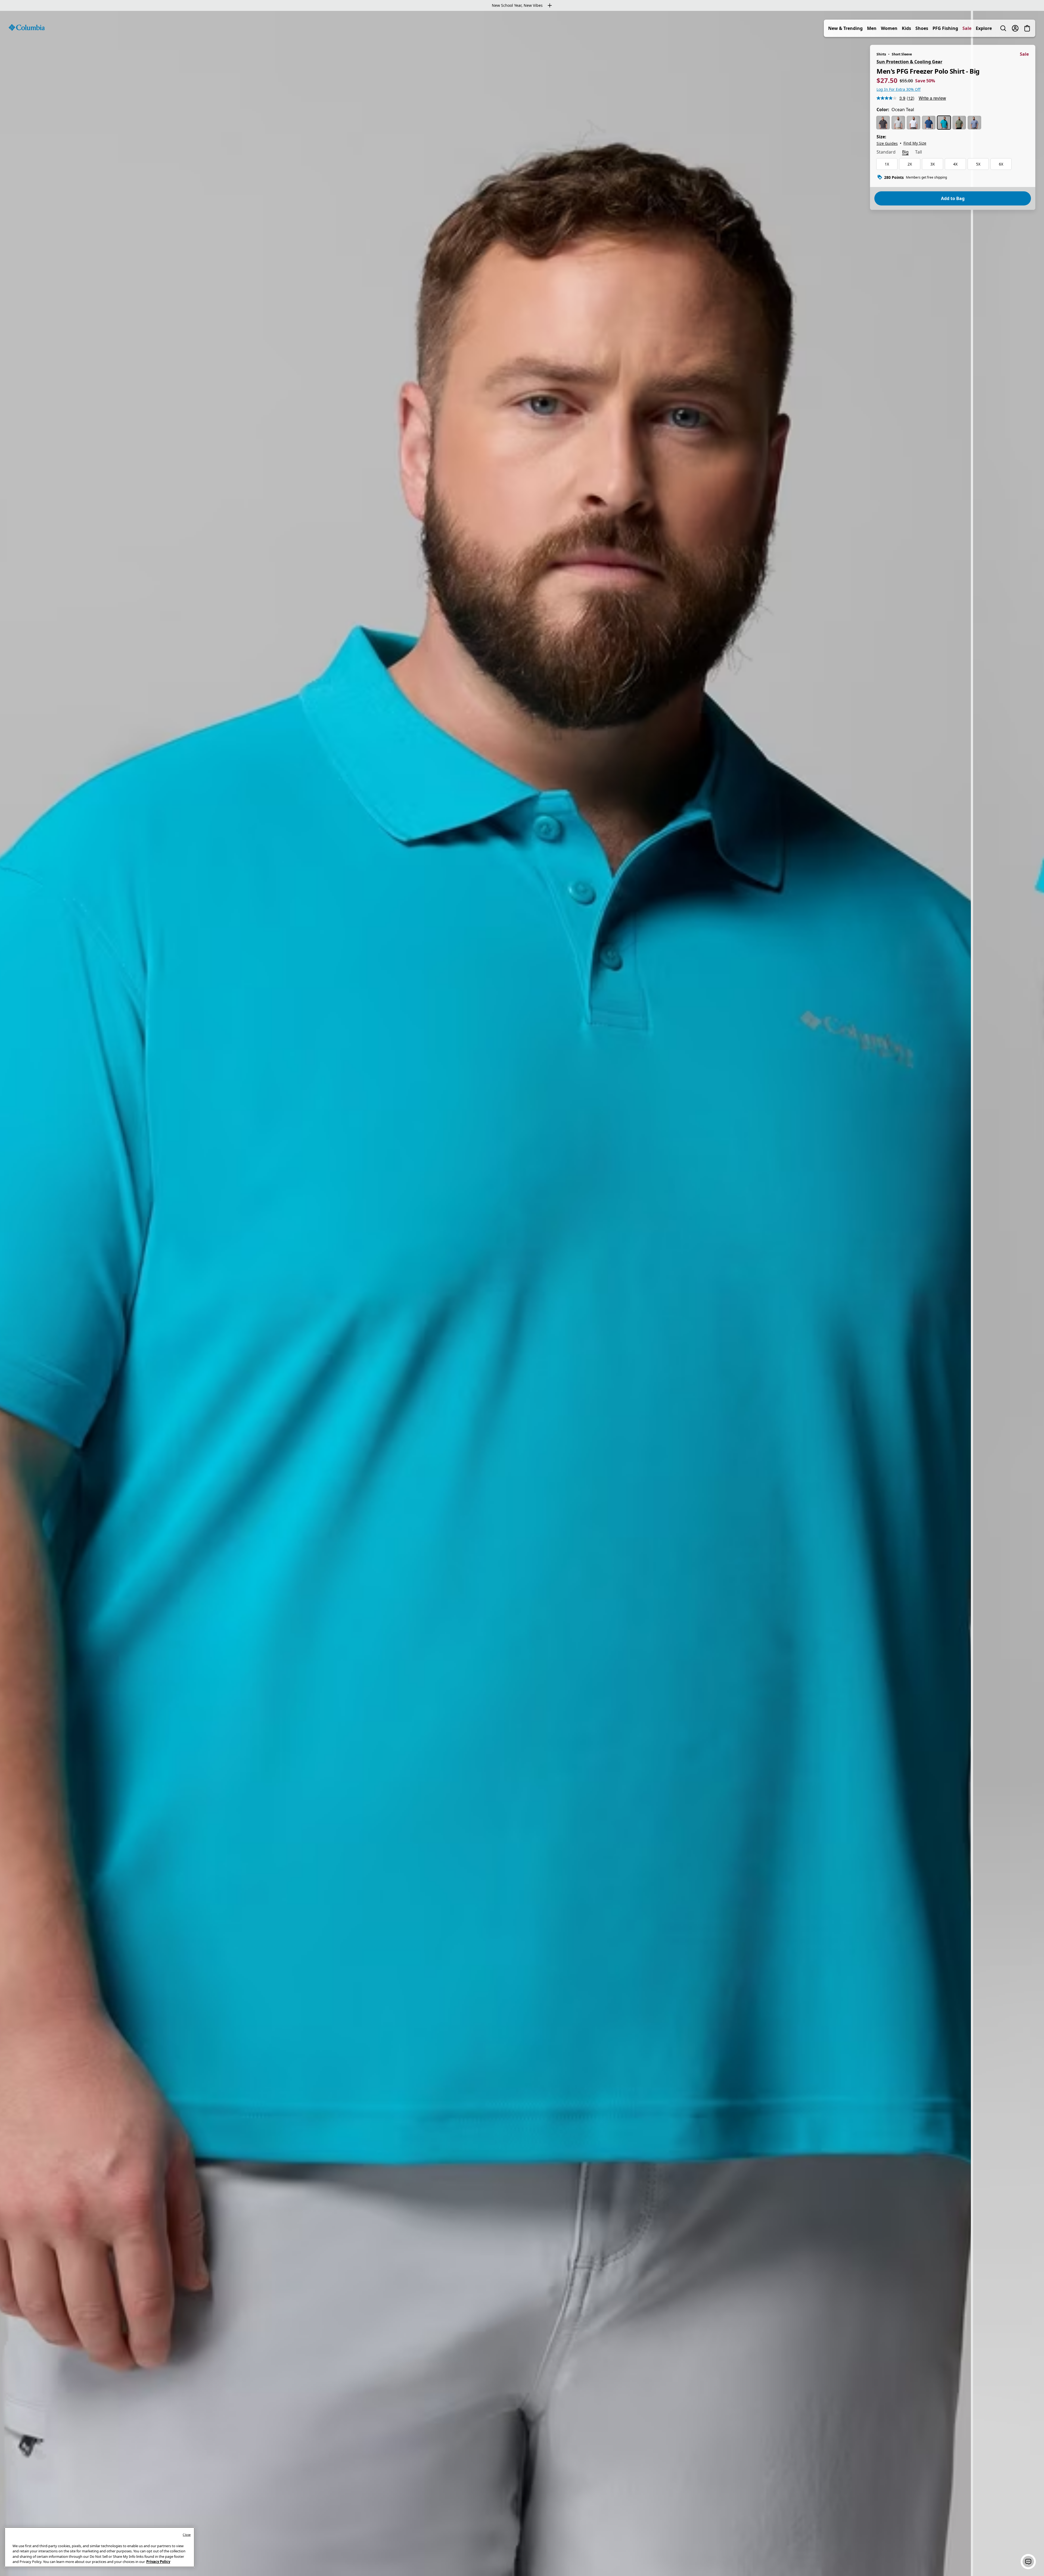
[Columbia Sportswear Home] (27, 27)
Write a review (932, 98)
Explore (984, 28)
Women (889, 28)
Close (187, 2535)
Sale (967, 28)
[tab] (886, 152)
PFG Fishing (945, 28)
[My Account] (1015, 28)
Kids (906, 28)
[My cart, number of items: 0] (1027, 28)
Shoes (922, 28)
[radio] (883, 123)
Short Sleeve (902, 54)
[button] (1028, 2562)
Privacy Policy (158, 2562)
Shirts (881, 54)
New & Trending (845, 28)
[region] (522, 1293)
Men (872, 28)
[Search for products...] (1003, 28)
